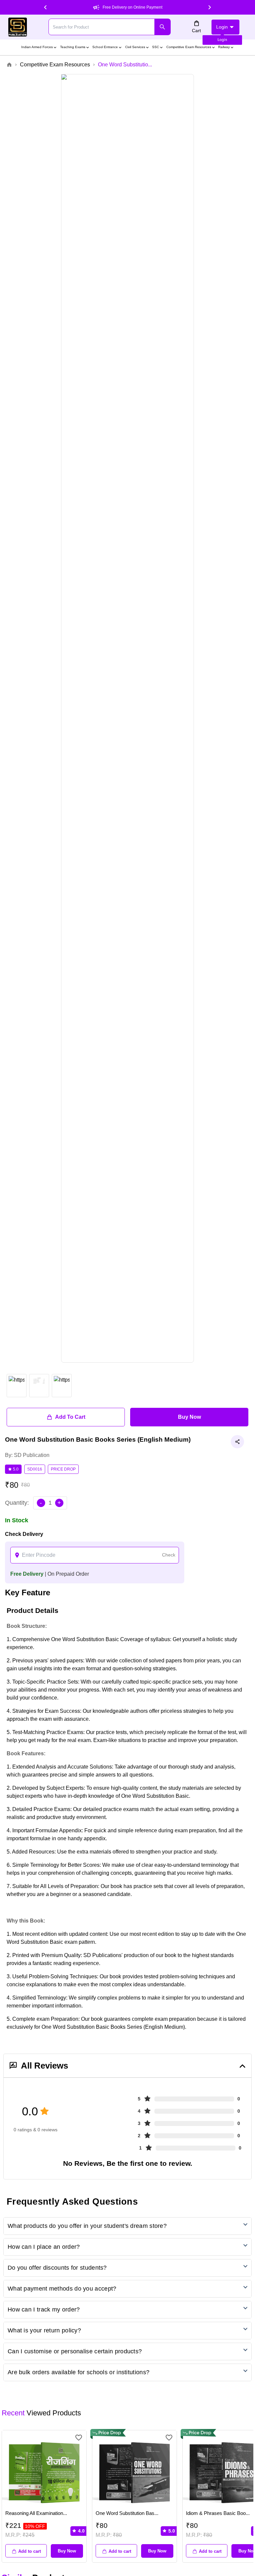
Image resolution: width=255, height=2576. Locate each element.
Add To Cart (70, 1417)
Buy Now (189, 1417)
